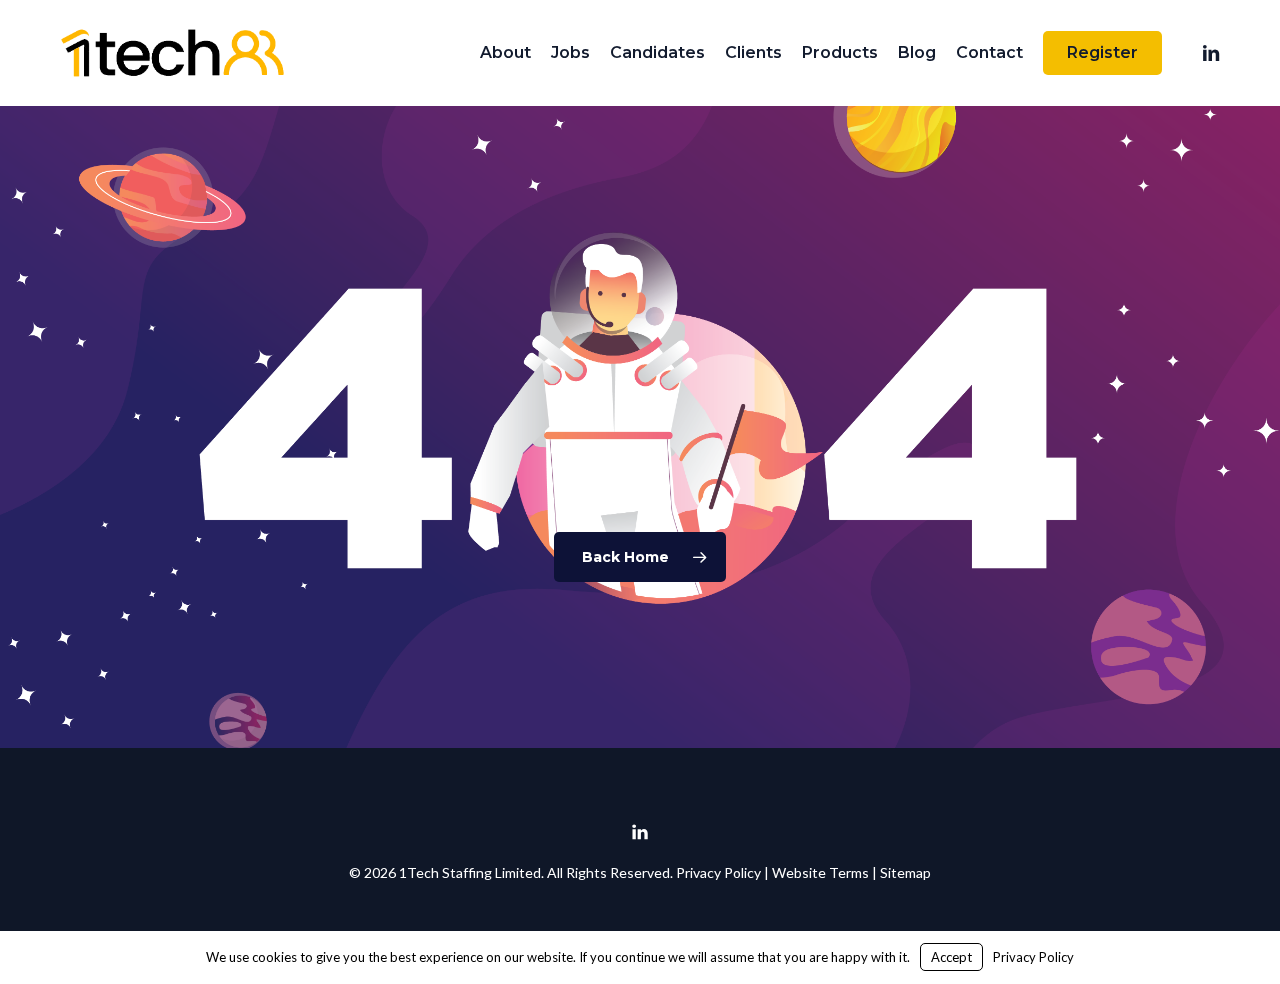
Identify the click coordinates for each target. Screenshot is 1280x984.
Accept (951, 957)
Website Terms (820, 872)
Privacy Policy (718, 872)
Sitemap (905, 872)
